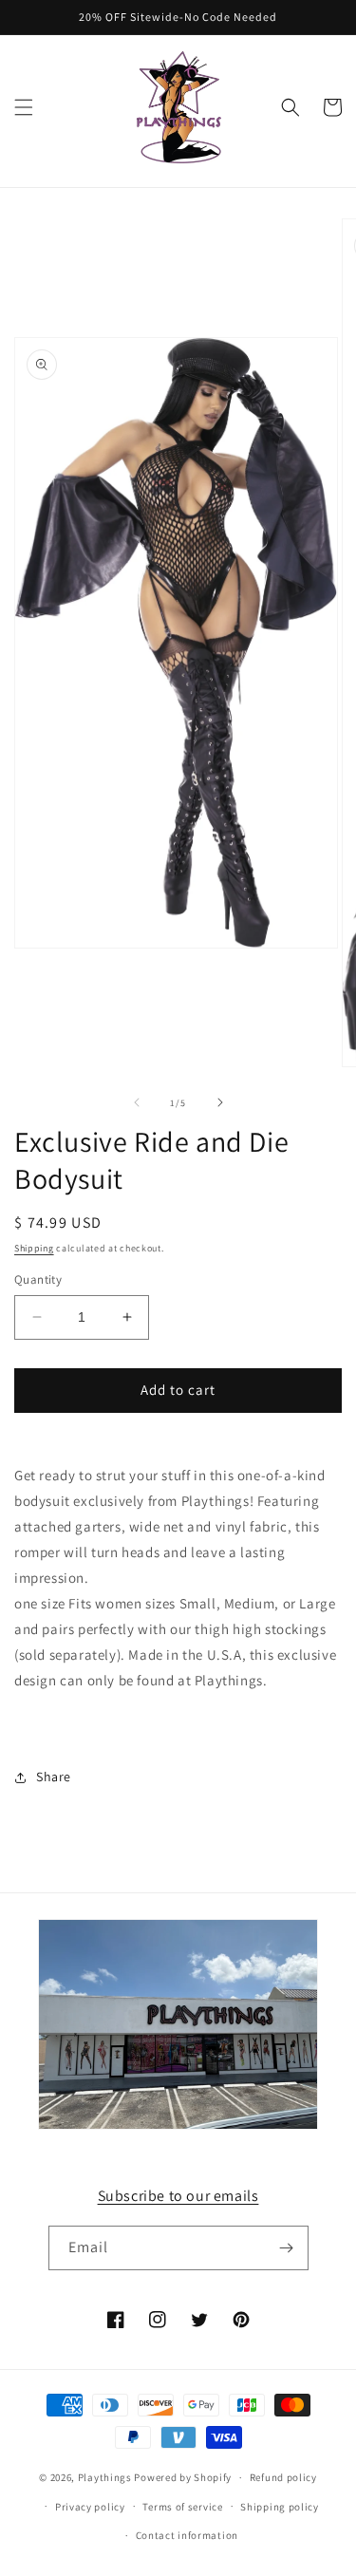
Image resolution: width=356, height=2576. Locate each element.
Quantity (38, 1279)
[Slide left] (137, 1102)
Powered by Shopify (183, 2477)
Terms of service (182, 2507)
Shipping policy (280, 2507)
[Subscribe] (287, 2248)
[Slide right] (220, 1102)
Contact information (187, 2535)
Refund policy (283, 2477)
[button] (24, 107)
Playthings (105, 2477)
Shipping (34, 1248)
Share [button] (54, 1777)
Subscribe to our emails (178, 2196)
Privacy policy (90, 2507)
